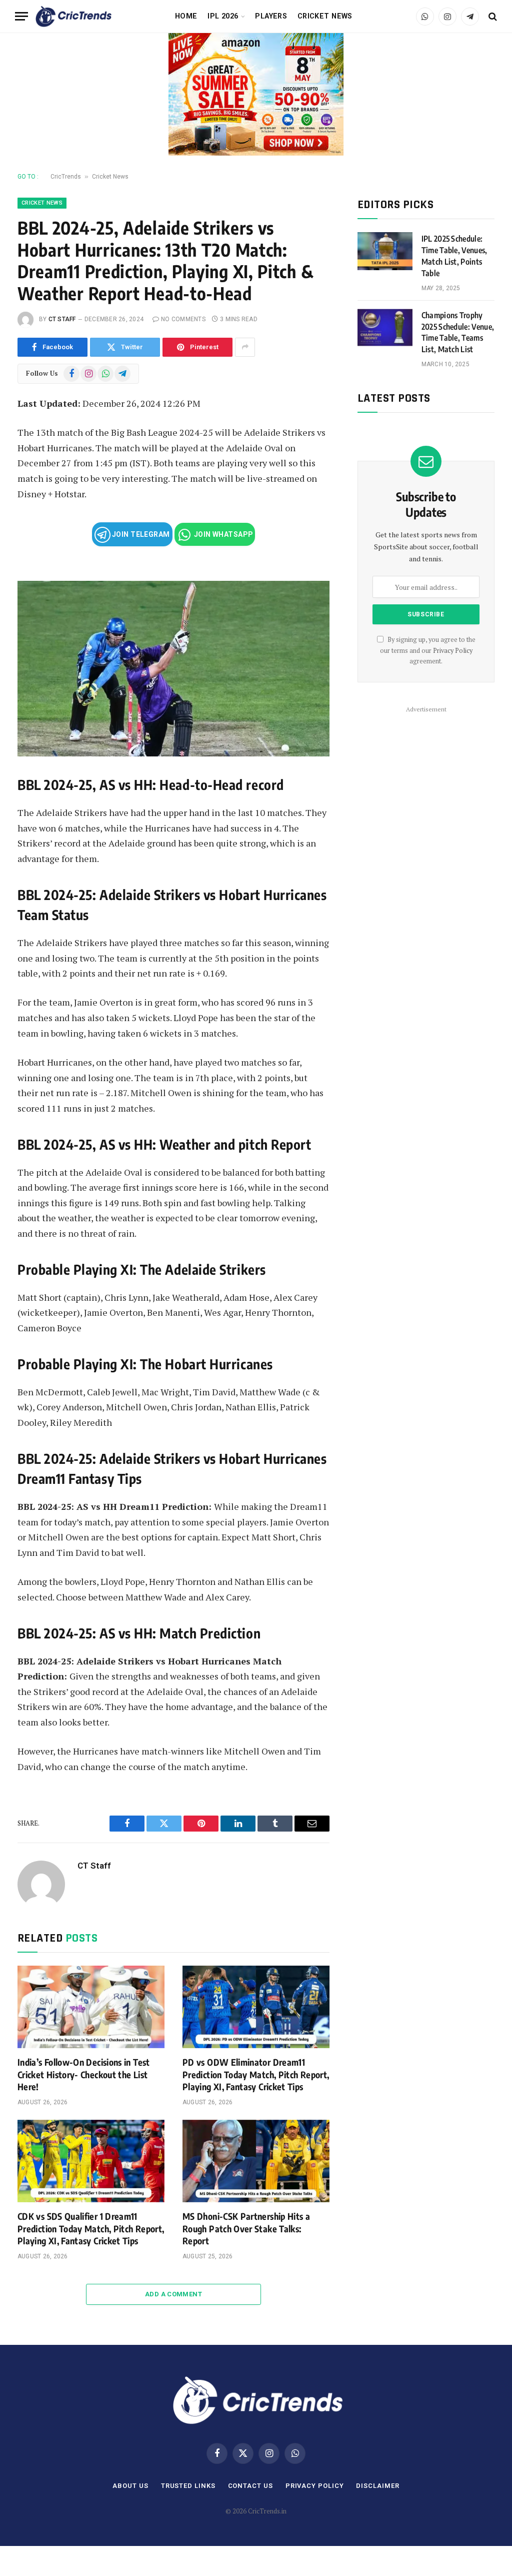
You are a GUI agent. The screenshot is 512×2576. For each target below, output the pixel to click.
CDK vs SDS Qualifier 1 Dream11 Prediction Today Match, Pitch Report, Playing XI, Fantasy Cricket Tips (91, 2228)
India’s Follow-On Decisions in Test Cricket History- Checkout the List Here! (84, 2074)
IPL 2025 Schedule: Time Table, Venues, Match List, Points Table (454, 256)
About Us (130, 2486)
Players (271, 16)
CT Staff (62, 319)
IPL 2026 (223, 16)
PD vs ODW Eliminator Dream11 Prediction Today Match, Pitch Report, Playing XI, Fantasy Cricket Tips (256, 2074)
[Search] (492, 16)
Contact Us (250, 2486)
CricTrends (66, 177)
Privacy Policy (453, 651)
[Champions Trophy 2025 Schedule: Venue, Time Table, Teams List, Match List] (385, 328)
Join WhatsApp (223, 534)
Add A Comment (173, 2294)
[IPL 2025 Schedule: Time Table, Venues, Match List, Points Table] (385, 251)
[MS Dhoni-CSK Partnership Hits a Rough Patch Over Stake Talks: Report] (256, 2161)
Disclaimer (377, 2486)
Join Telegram (140, 534)
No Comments (183, 319)
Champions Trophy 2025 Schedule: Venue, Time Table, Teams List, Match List (458, 332)
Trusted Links (188, 2486)
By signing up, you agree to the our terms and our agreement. (428, 650)
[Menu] (21, 16)
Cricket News (325, 16)
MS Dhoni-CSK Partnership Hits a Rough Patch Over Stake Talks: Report (246, 2228)
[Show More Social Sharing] (245, 347)
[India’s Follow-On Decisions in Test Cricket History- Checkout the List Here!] (91, 2007)
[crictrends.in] (73, 17)
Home (186, 16)
